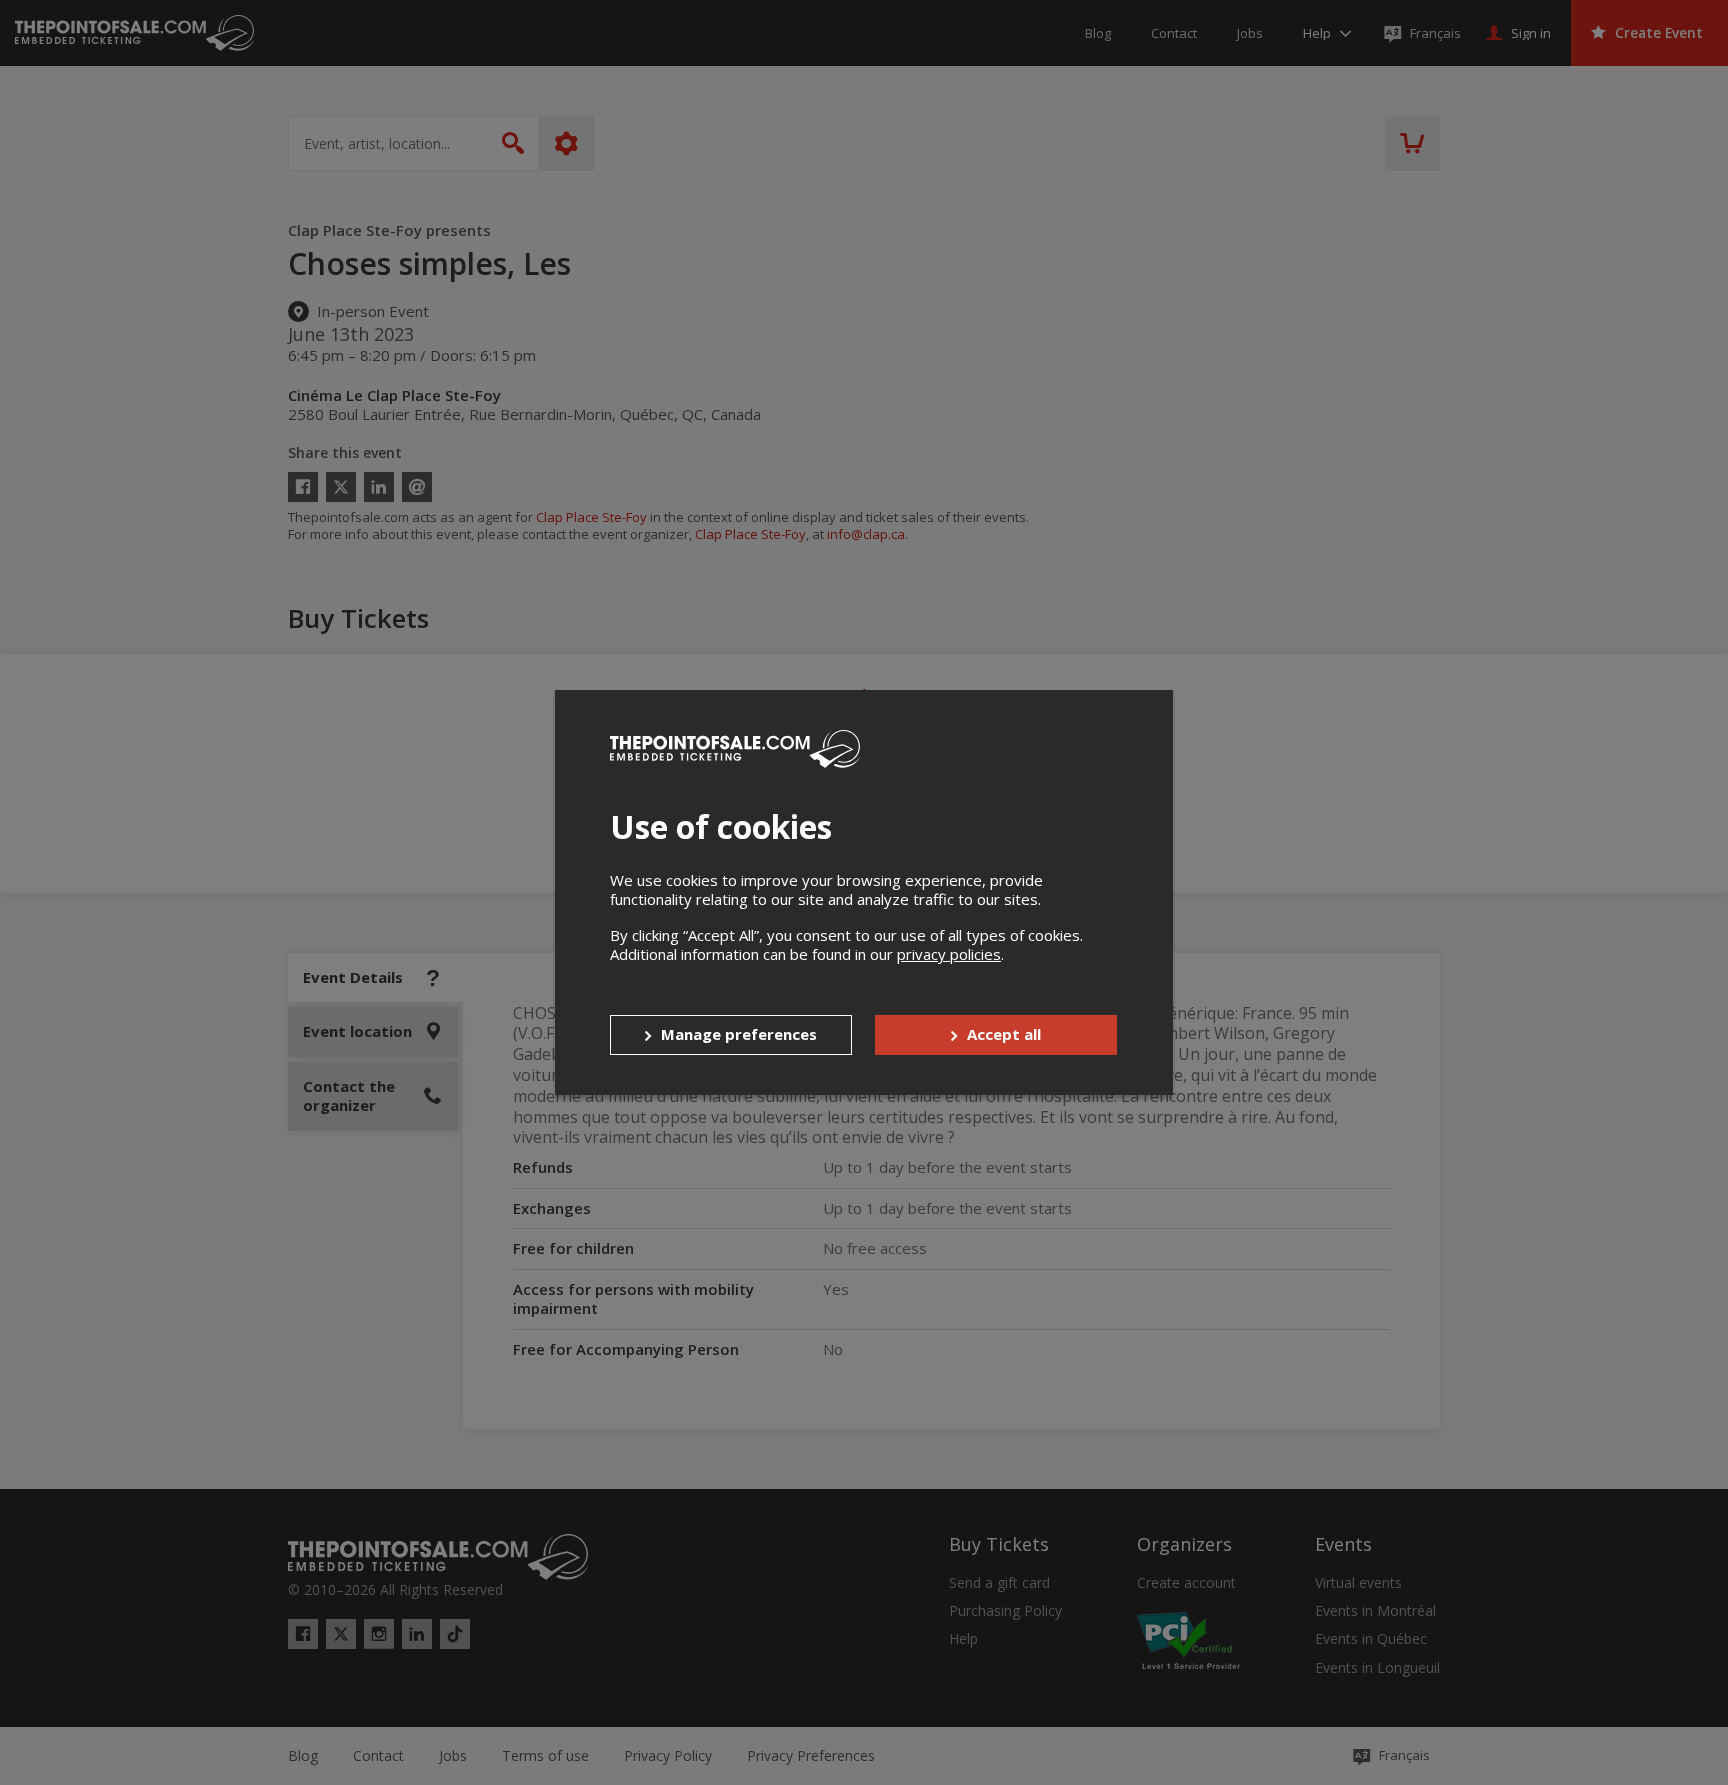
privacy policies (949, 954)
